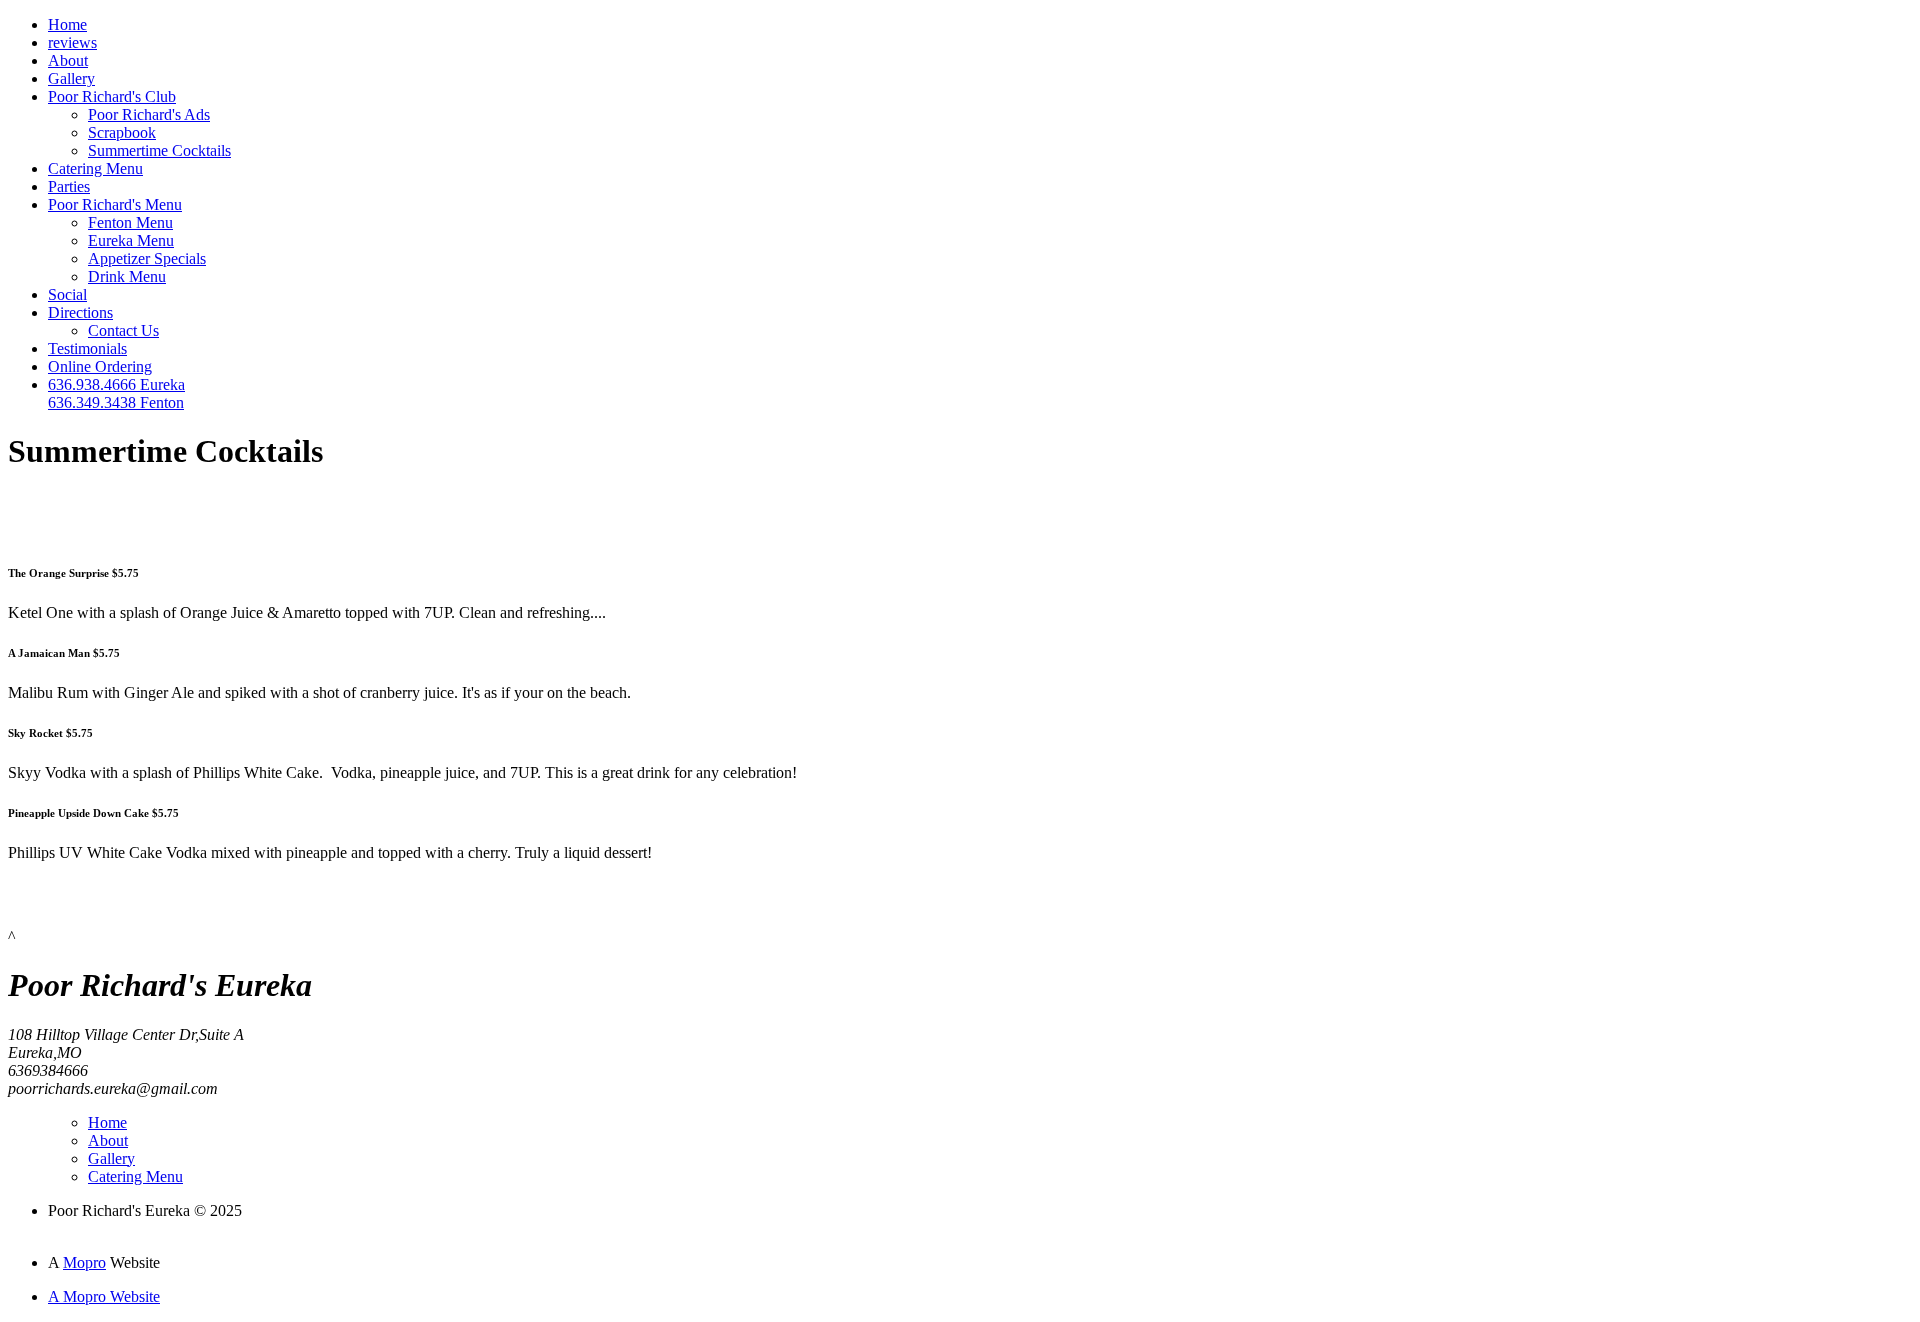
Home (67, 24)
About (68, 60)
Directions (80, 312)
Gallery (71, 78)
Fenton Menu (130, 222)
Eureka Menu (131, 240)
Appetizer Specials (147, 258)
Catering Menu (95, 168)
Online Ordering (100, 366)
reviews (72, 42)
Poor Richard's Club (112, 96)
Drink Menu (127, 276)
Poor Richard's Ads (149, 114)
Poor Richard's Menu (115, 204)
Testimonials (87, 348)
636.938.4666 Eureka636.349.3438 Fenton (116, 393)
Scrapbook (122, 132)
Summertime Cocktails (159, 150)
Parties (69, 186)
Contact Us (123, 330)
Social (67, 294)
